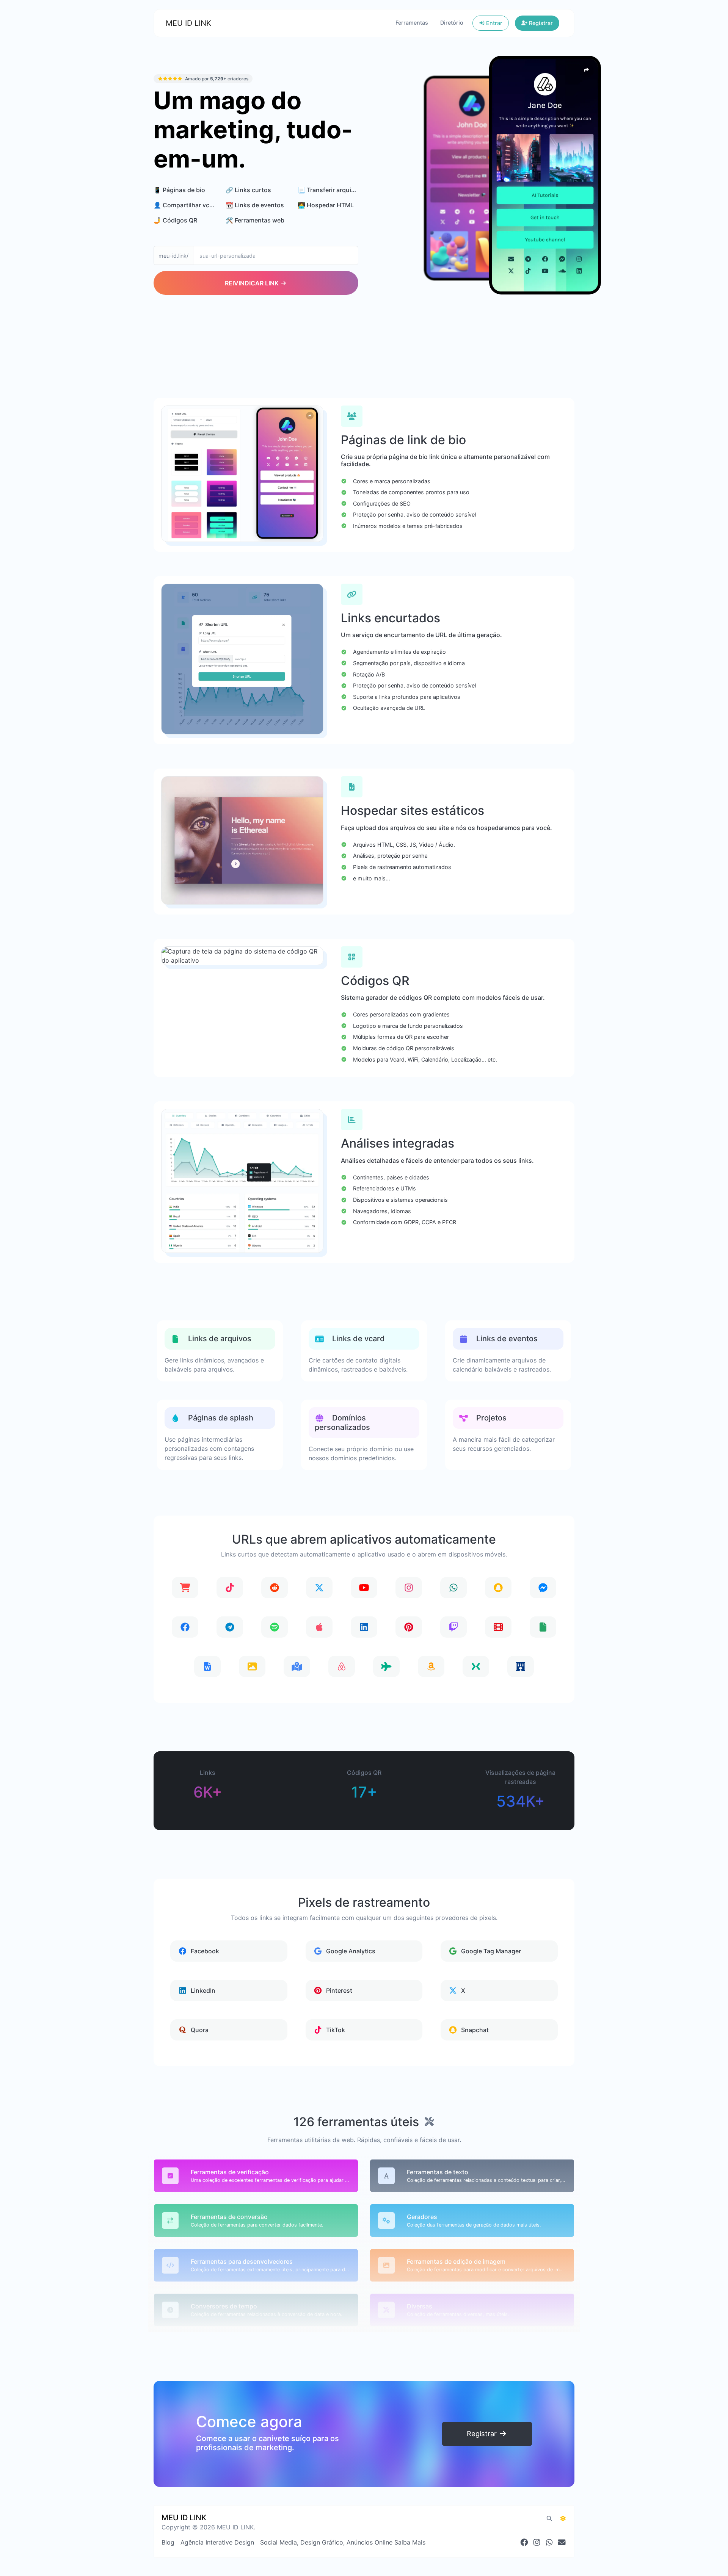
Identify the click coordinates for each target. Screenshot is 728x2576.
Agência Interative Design (217, 2542)
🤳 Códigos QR (175, 220)
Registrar (540, 23)
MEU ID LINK (188, 23)
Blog (168, 2542)
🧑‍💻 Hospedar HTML (326, 205)
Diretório (452, 23)
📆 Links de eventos (255, 205)
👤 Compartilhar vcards (188, 205)
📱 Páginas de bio (179, 190)
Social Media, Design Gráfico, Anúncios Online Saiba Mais (343, 2542)
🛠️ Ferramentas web (255, 220)
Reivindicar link (253, 283)
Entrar (493, 23)
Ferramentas (412, 23)
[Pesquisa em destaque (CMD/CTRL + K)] (549, 2518)
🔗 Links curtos (248, 190)
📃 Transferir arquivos (330, 190)
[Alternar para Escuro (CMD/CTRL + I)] (563, 2518)
